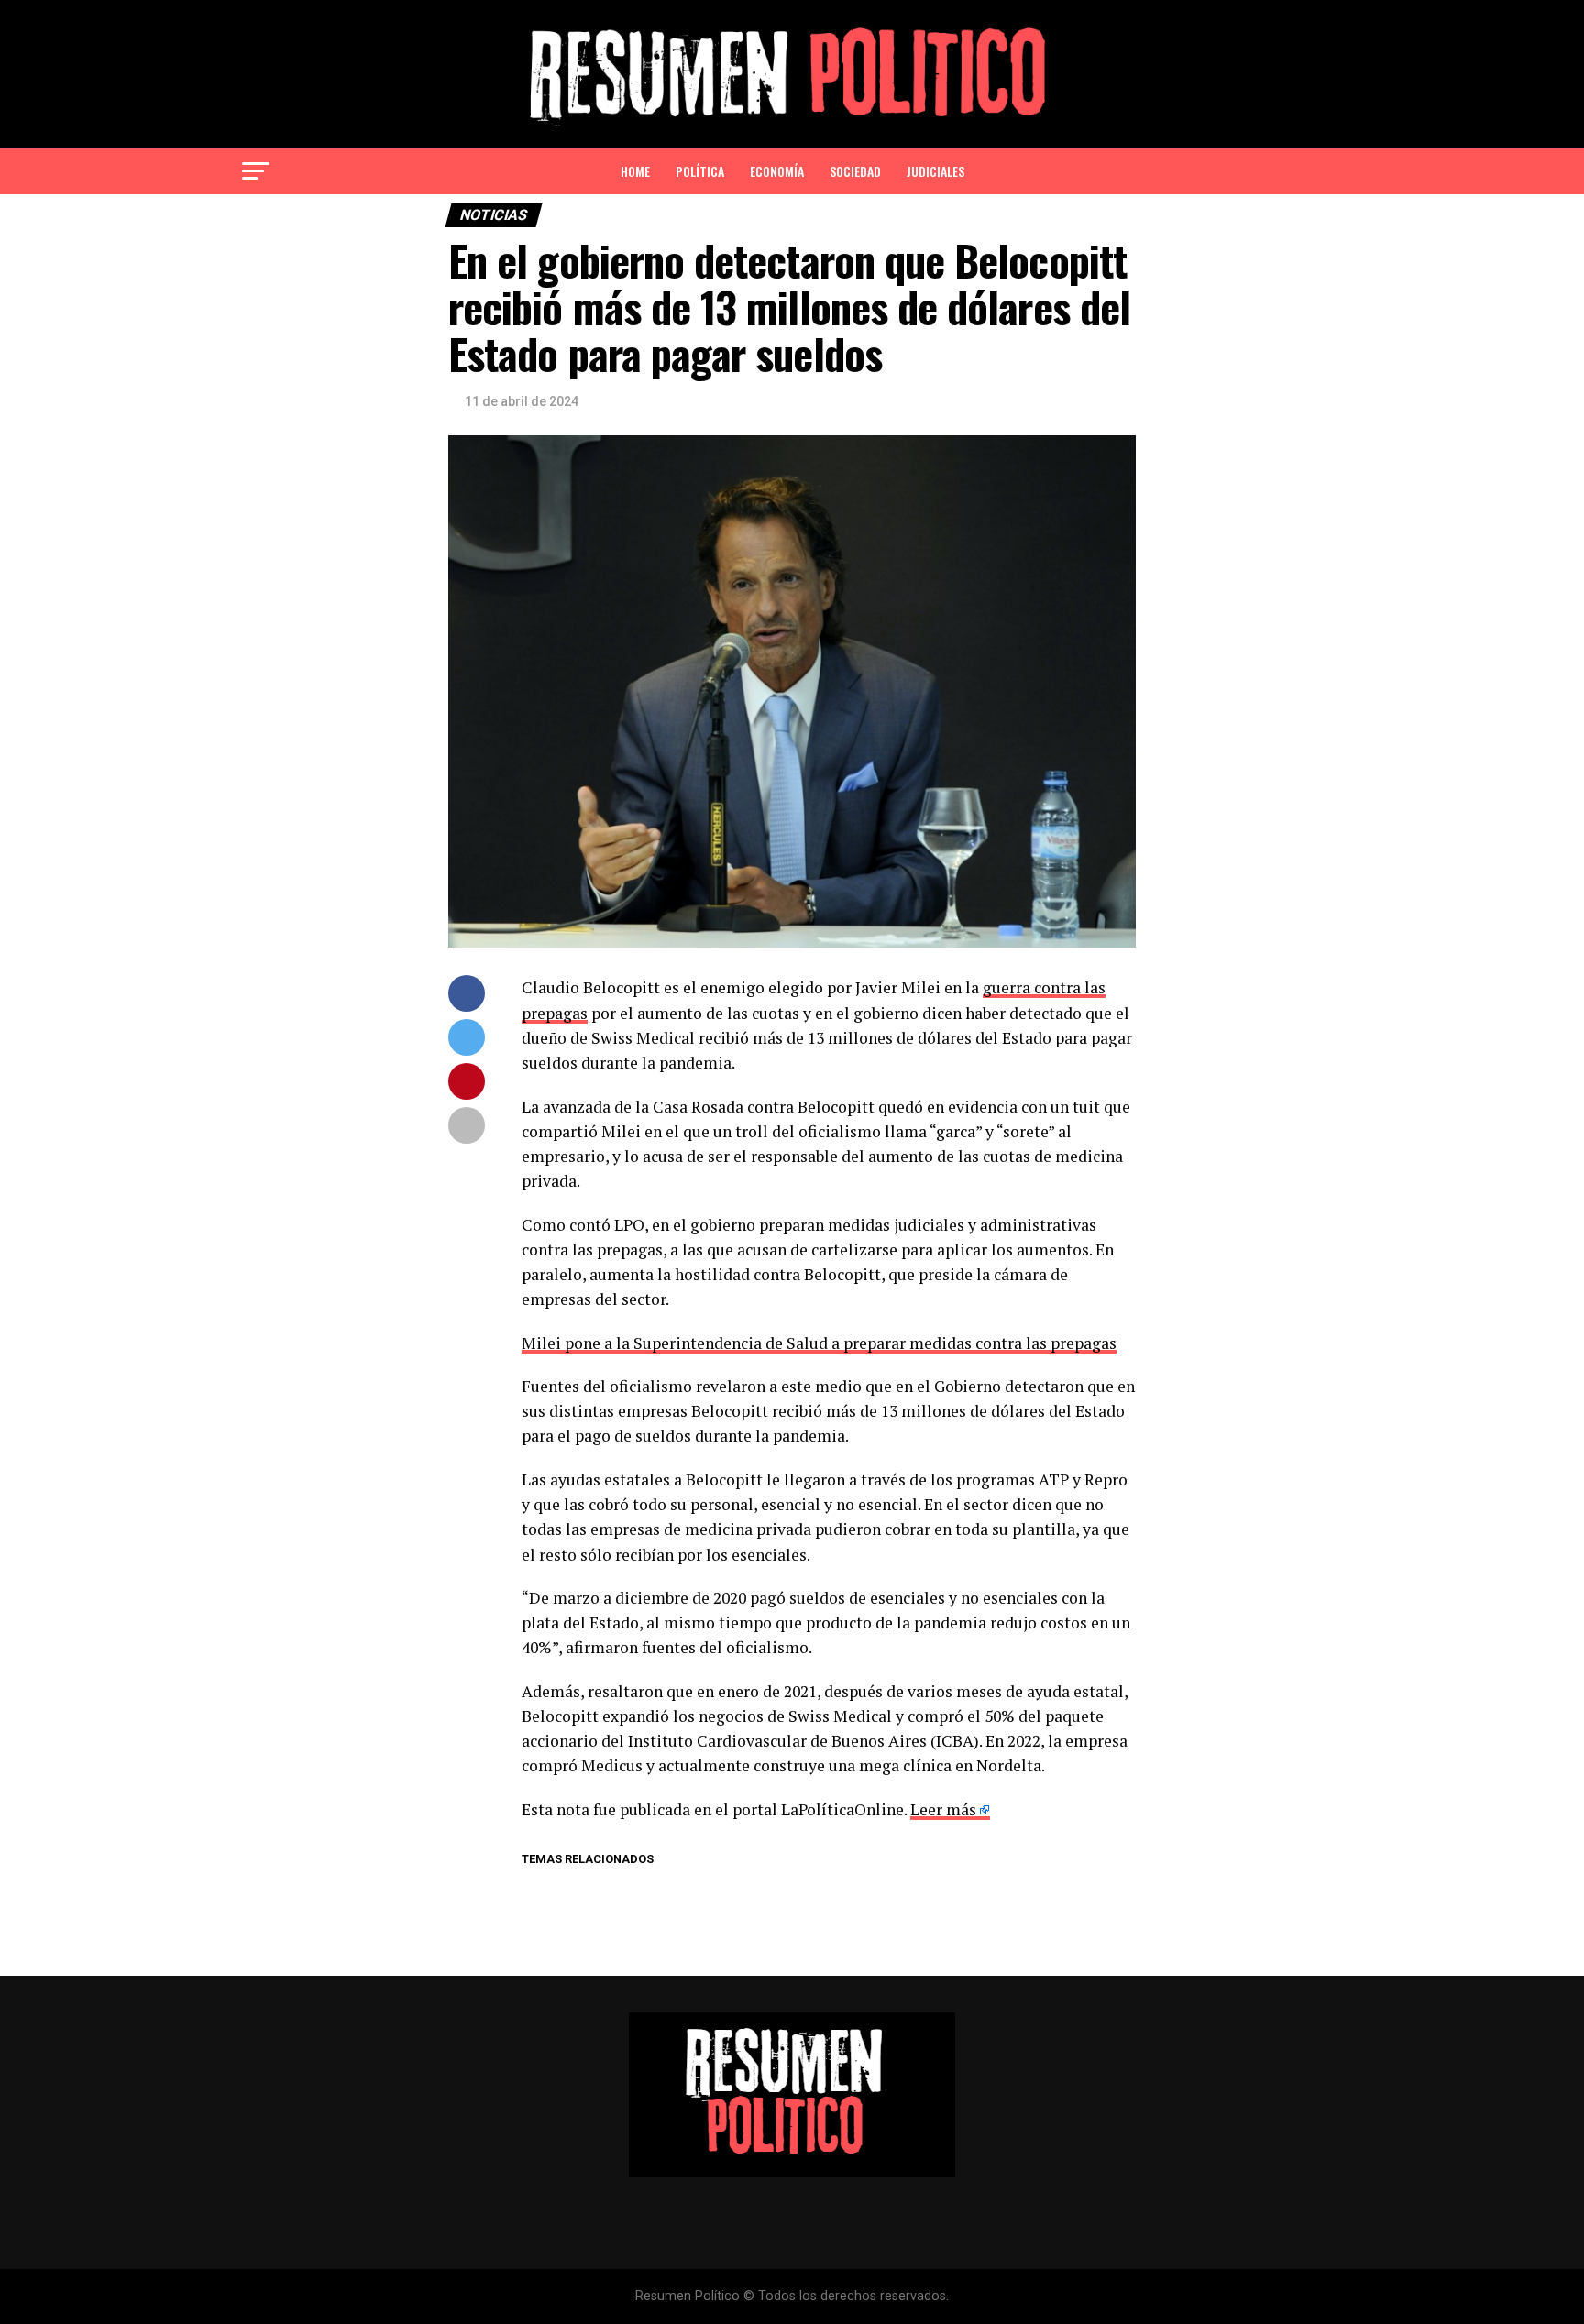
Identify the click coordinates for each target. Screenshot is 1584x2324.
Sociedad (855, 171)
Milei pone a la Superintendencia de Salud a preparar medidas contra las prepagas (819, 1343)
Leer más (943, 1809)
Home (635, 171)
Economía (777, 171)
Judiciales (935, 171)
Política (700, 171)
